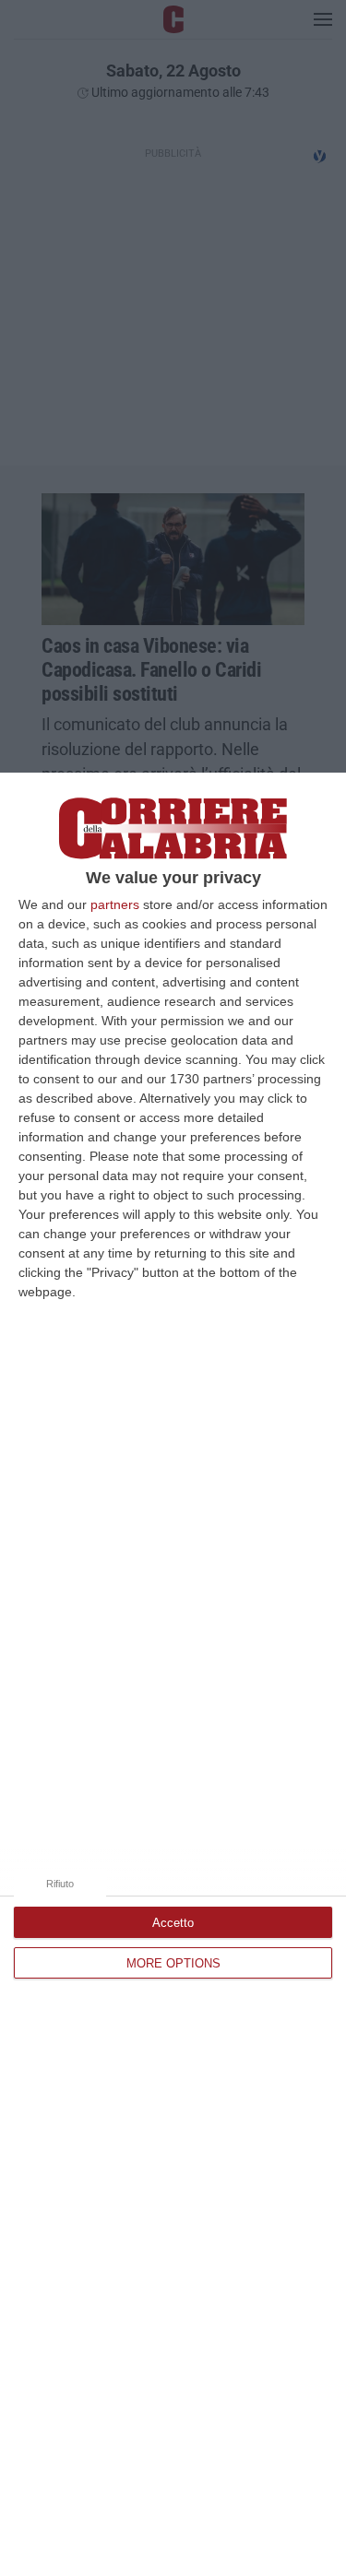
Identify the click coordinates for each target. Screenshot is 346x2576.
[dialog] (173, 1674)
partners (115, 904)
